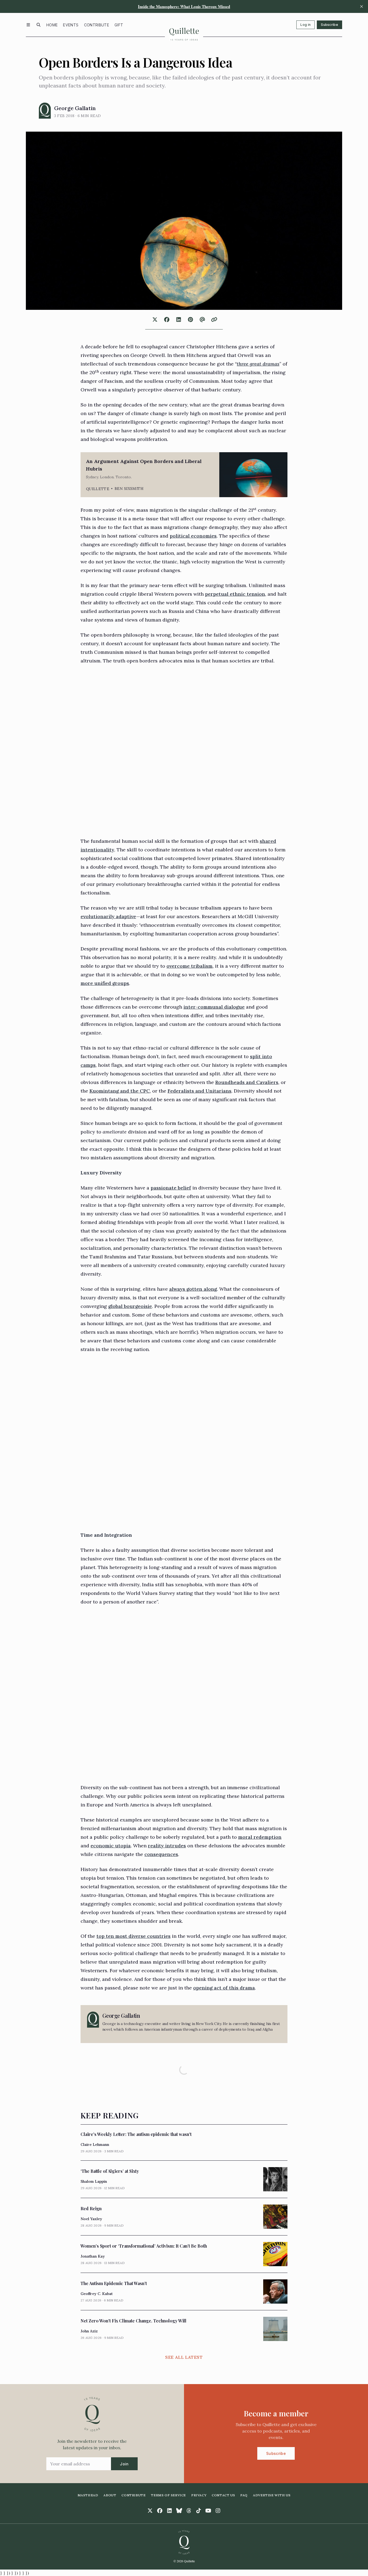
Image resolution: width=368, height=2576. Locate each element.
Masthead (88, 2495)
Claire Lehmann (95, 2145)
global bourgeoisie (130, 1306)
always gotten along (193, 1289)
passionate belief (171, 1188)
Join (124, 2464)
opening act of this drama (224, 1988)
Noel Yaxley (91, 2219)
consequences (161, 1854)
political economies (193, 536)
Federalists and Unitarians (199, 1091)
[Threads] (189, 2511)
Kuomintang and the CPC (120, 1091)
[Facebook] (160, 2511)
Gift (119, 25)
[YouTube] (208, 2511)
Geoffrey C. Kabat (97, 2294)
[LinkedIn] (169, 2511)
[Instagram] (218, 2511)
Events (71, 25)
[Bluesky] (179, 2511)
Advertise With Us (272, 2495)
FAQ (244, 2495)
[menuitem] (52, 25)
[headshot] (45, 111)
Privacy (199, 2495)
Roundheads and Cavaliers (247, 1082)
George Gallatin (75, 108)
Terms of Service (168, 2495)
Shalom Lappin (94, 2181)
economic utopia (111, 1846)
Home (52, 25)
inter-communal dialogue (214, 1007)
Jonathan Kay (93, 2256)
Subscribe (329, 25)
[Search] (39, 25)
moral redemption (260, 1837)
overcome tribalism (190, 966)
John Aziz (89, 2331)
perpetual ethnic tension (235, 594)
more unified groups (105, 983)
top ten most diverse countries (133, 1936)
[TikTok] (199, 2511)
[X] (150, 2511)
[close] (362, 6)
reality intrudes (167, 1846)
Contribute (97, 25)
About (110, 2495)
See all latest (184, 2357)
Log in (305, 25)
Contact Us (223, 2495)
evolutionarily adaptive (108, 916)
